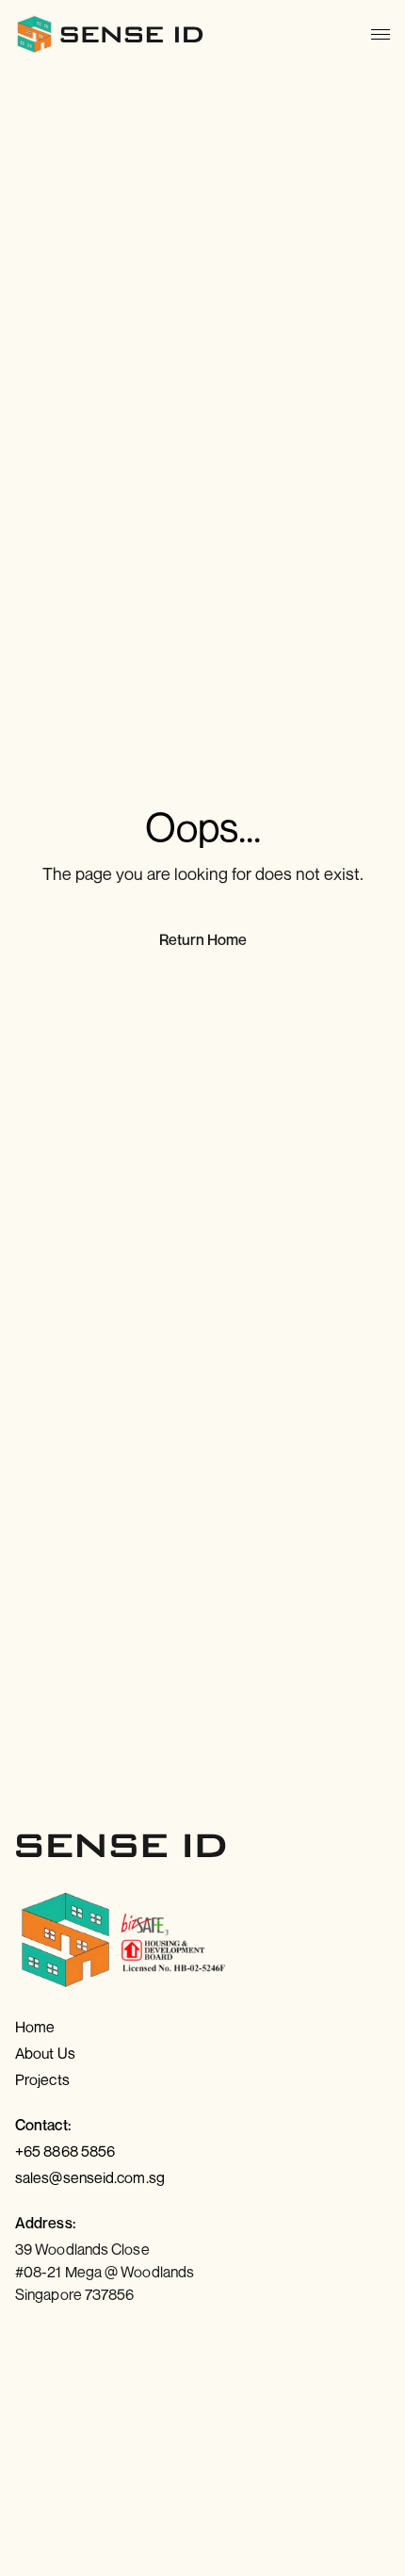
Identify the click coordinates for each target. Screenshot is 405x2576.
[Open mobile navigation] (381, 34)
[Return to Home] (111, 34)
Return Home (203, 939)
